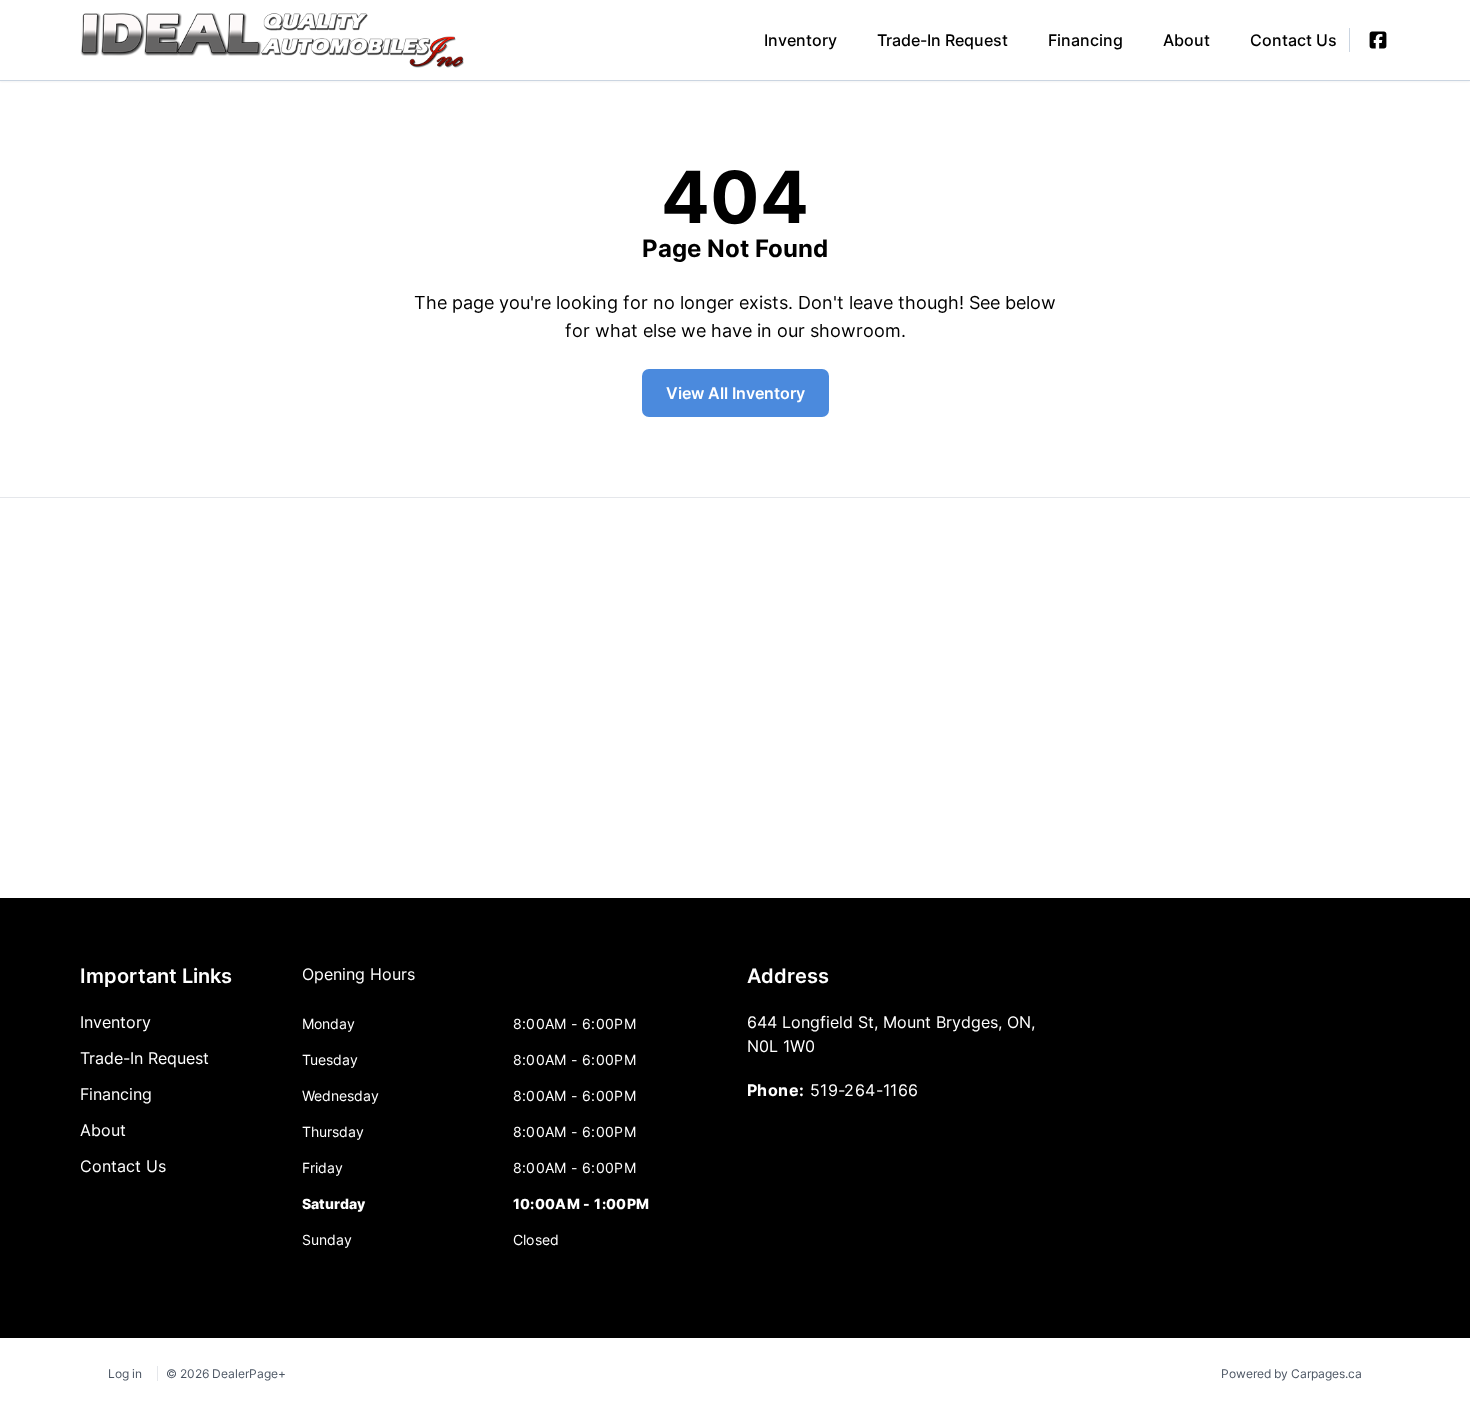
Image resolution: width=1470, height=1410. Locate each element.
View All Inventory (735, 393)
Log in (125, 1373)
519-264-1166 (864, 1090)
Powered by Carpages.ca (1291, 1373)
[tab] (358, 984)
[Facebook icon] (1378, 40)
